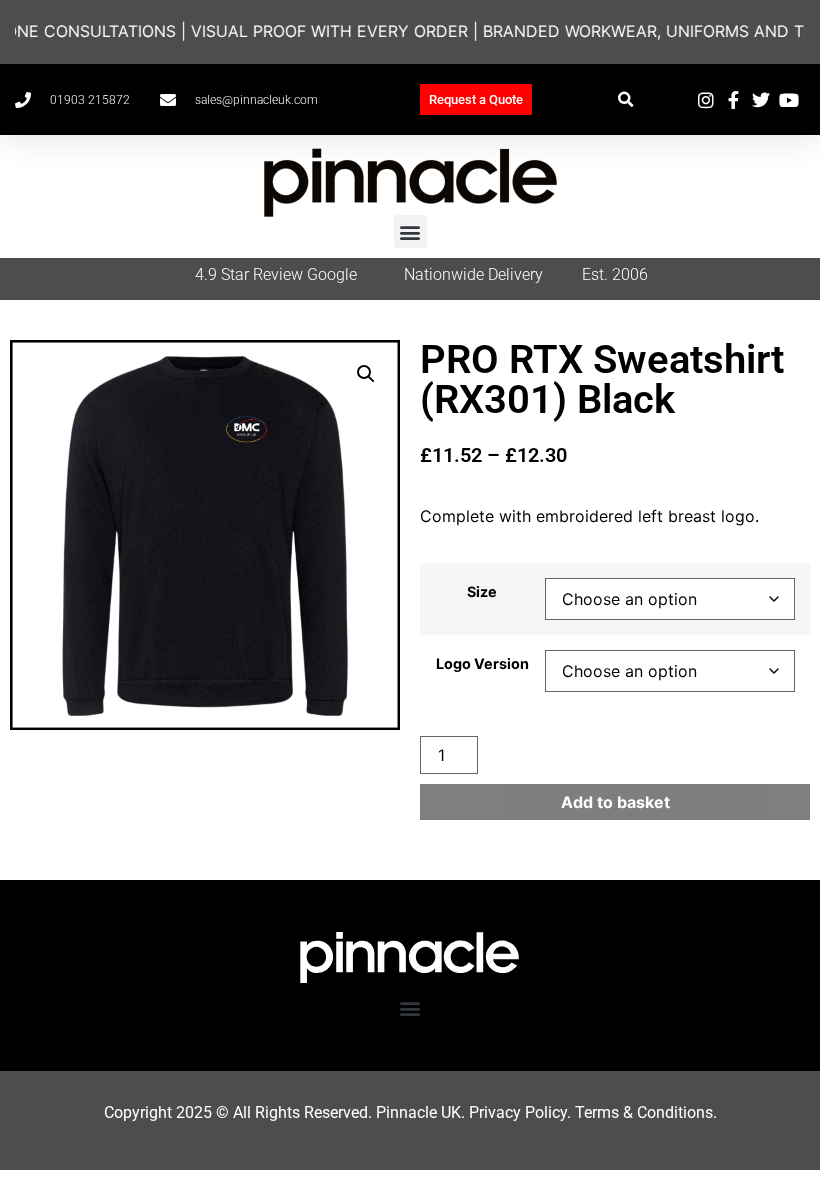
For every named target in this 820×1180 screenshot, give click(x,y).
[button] (625, 99)
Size (482, 592)
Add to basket (615, 802)
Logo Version (482, 664)
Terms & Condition (640, 1112)
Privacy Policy (518, 1112)
